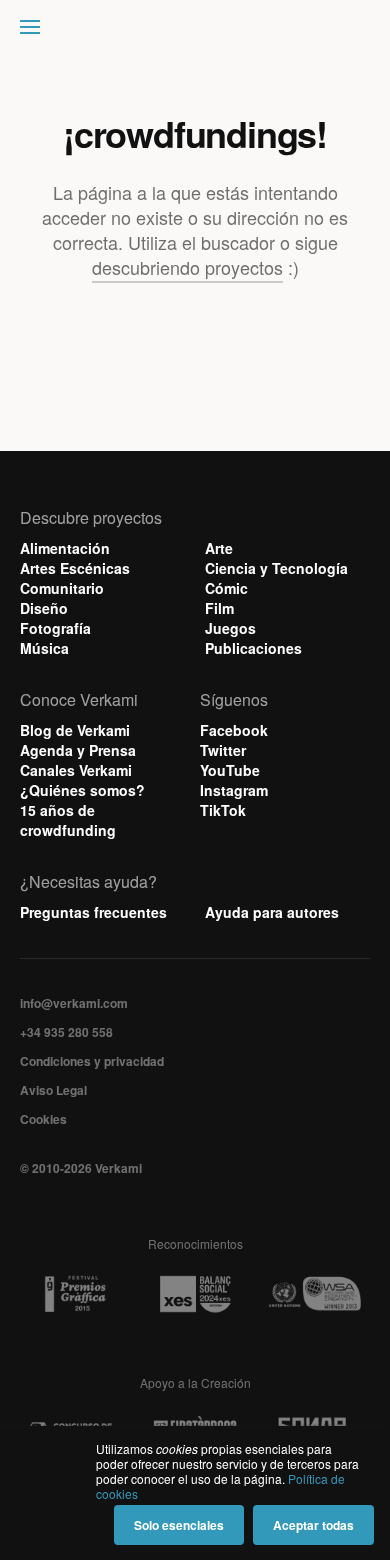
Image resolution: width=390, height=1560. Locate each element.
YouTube (230, 770)
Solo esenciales (179, 1525)
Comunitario (62, 588)
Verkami (197, 32)
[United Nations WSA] (314, 1294)
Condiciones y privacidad (92, 1061)
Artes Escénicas (75, 568)
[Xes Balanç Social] (195, 1294)
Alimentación (65, 548)
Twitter (223, 750)
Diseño (44, 608)
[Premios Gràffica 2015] (75, 1294)
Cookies (43, 1119)
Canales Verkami (76, 770)
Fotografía (55, 628)
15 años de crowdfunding (68, 820)
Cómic (226, 588)
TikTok (223, 810)
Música (44, 648)
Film (219, 608)
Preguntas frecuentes (93, 912)
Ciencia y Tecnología (276, 568)
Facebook (234, 730)
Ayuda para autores (272, 912)
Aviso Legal (53, 1090)
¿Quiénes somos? (82, 790)
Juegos (230, 628)
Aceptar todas (313, 1525)
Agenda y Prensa (78, 750)
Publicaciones (253, 648)
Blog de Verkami (75, 730)
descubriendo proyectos (187, 267)
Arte (219, 548)
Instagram (234, 790)
